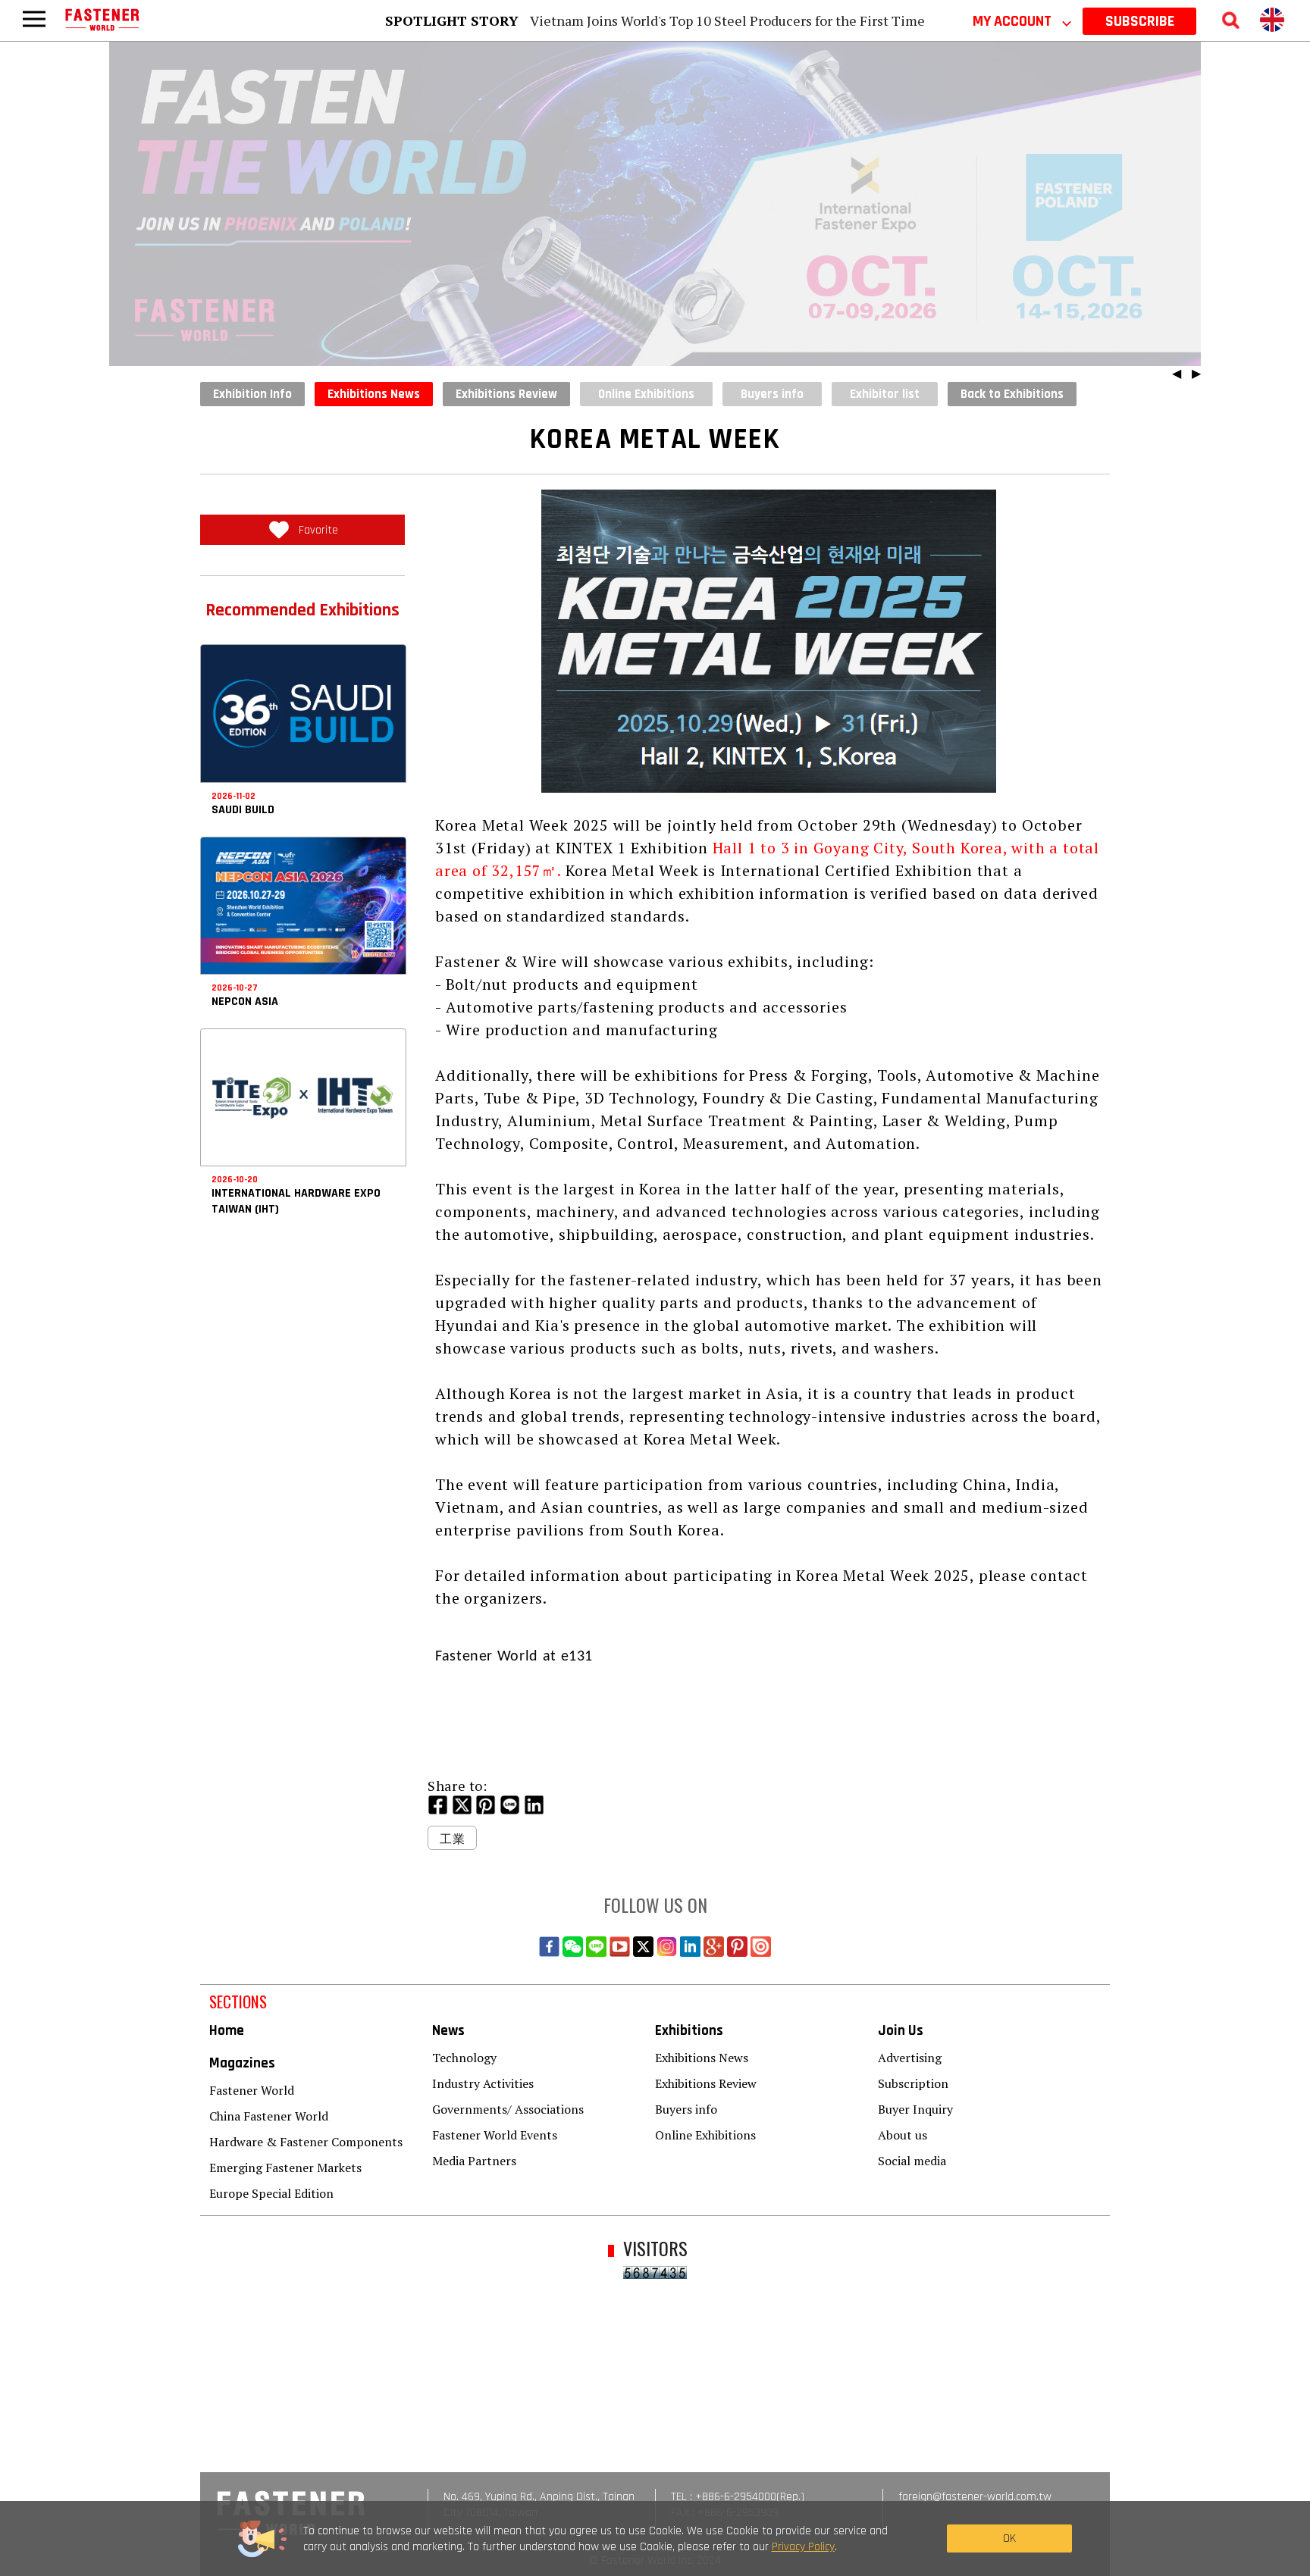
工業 (452, 1839)
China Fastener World (269, 2116)
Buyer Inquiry (915, 2109)
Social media (912, 2161)
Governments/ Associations (508, 2109)
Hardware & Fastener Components (306, 2142)
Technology (464, 2058)
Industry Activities (483, 2083)
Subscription (913, 2083)
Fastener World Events (495, 2135)
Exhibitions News (374, 394)
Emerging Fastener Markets (285, 2168)
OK (1009, 2538)
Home (227, 2031)
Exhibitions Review (506, 394)
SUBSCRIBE (1140, 21)
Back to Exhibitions (1012, 394)
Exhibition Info (252, 394)
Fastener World (252, 2090)
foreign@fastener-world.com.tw (975, 2497)
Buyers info (686, 2109)
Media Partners (474, 2161)
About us (903, 2135)
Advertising (910, 2058)
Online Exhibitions (705, 2135)
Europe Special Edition (271, 2193)
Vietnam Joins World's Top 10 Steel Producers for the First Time (727, 20)
